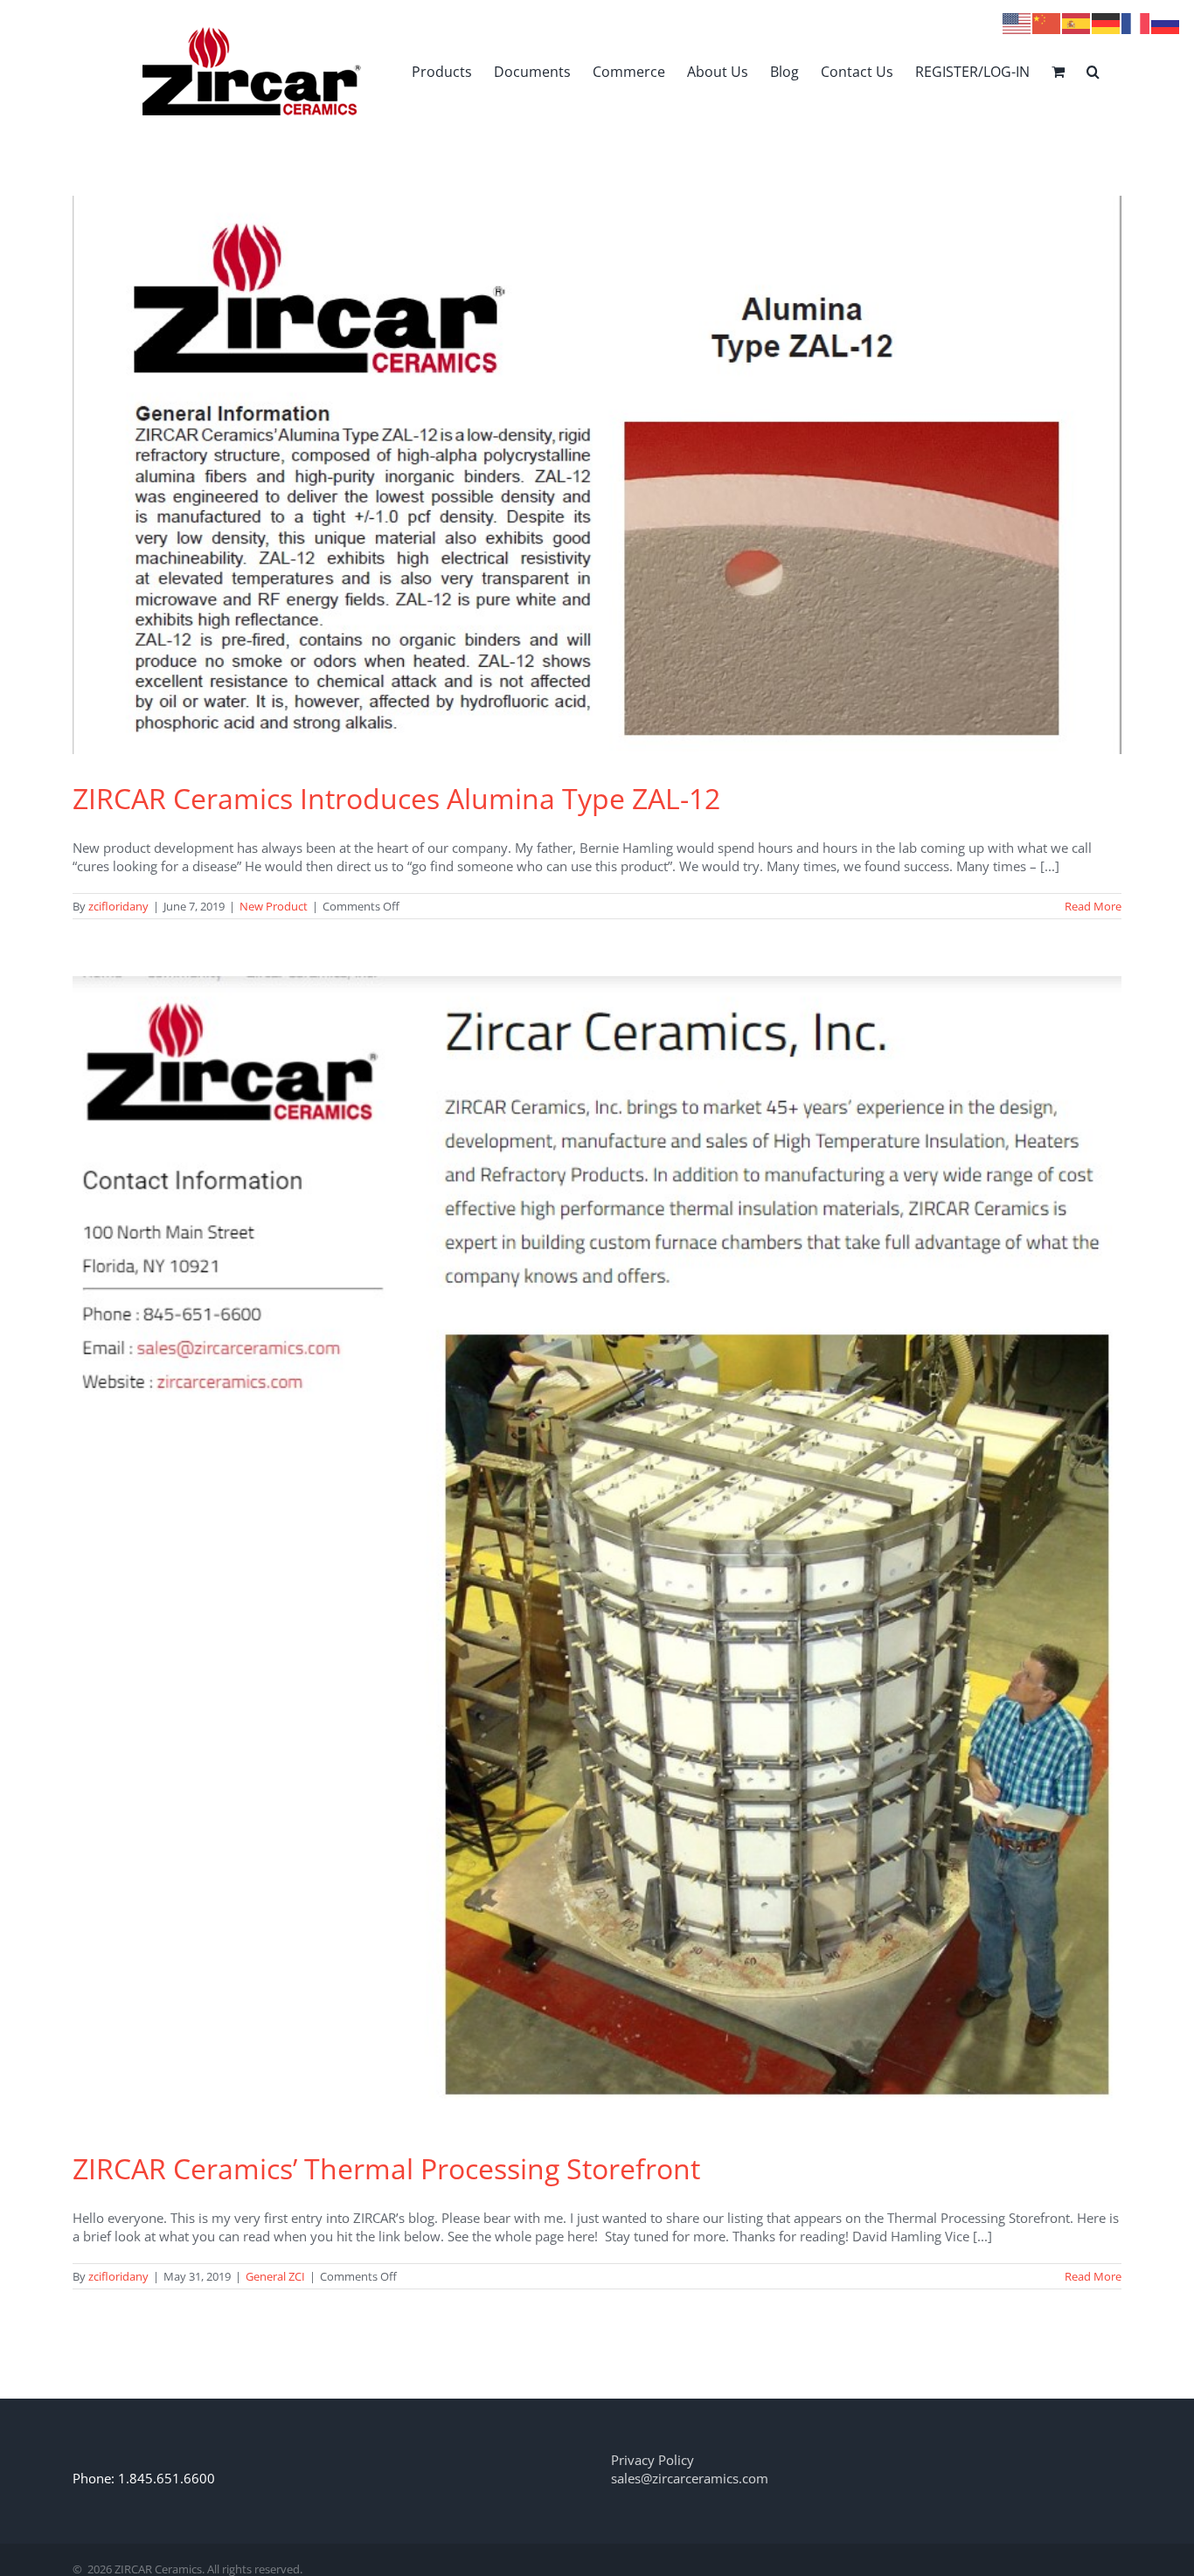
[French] (1136, 22)
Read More (1093, 906)
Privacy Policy (653, 2460)
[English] (1017, 22)
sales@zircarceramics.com (690, 2478)
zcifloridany (118, 906)
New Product (274, 906)
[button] (1093, 71)
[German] (1107, 22)
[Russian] (1166, 22)
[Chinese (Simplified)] (1047, 22)
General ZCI (275, 2276)
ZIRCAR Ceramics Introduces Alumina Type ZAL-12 (396, 798)
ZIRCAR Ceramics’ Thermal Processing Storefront (386, 2168)
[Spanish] (1077, 22)
